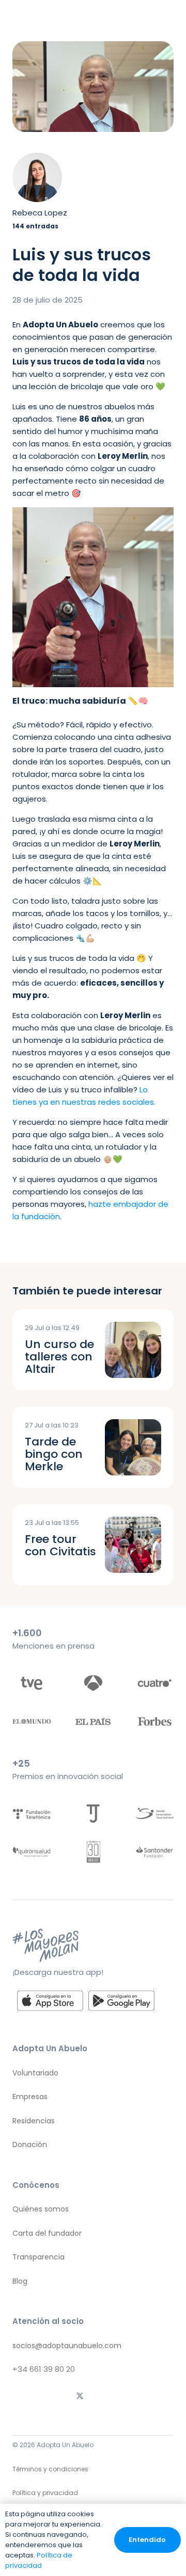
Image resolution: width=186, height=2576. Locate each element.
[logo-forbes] (154, 1721)
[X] (80, 2397)
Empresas (30, 2097)
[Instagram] (26, 2397)
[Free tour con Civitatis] (133, 1545)
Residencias (34, 2121)
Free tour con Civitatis (60, 1545)
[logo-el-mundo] (32, 1721)
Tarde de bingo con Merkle (54, 1454)
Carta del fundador (47, 2233)
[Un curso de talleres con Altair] (133, 1350)
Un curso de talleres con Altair (59, 1357)
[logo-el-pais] (93, 1721)
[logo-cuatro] (154, 1683)
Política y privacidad (45, 2493)
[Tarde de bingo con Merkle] (133, 1447)
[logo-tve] (32, 1683)
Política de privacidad (39, 2560)
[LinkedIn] (133, 2397)
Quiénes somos (41, 2209)
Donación (30, 2145)
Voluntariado (35, 2073)
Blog (20, 2281)
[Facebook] (106, 2397)
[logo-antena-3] (93, 1683)
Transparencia (38, 2257)
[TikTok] (53, 2397)
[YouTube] (160, 2397)
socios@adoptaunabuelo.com (67, 2346)
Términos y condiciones (50, 2469)
